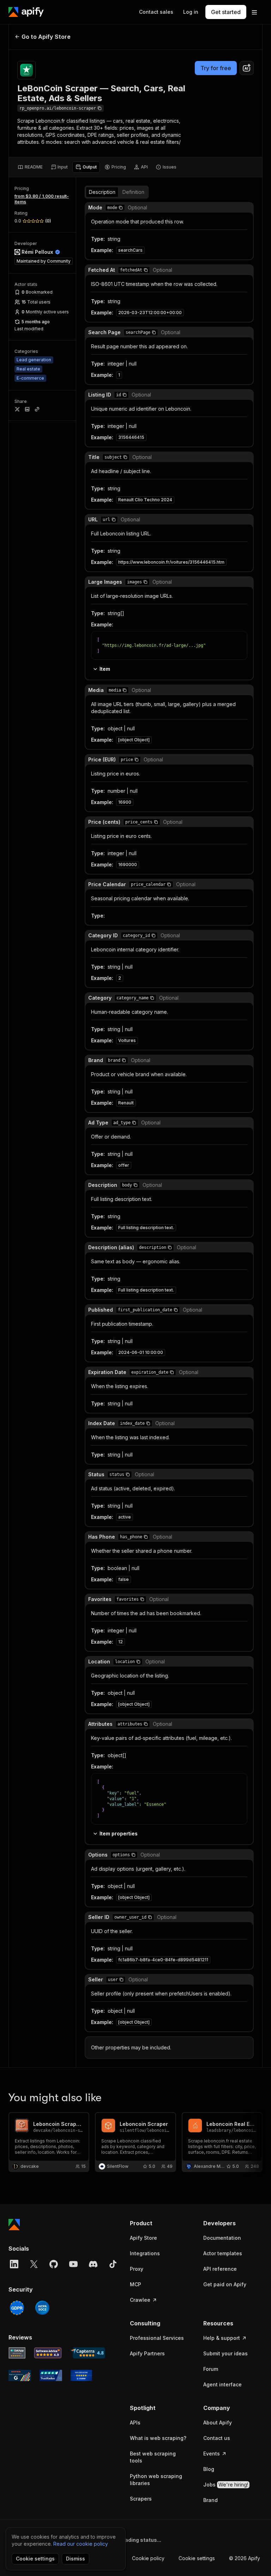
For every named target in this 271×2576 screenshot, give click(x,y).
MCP (135, 2284)
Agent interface (222, 2384)
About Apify (218, 2422)
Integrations (145, 2253)
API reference (220, 2269)
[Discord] (93, 2264)
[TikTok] (113, 2264)
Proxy (137, 2269)
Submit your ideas (225, 2353)
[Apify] (26, 12)
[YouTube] (73, 2264)
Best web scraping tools (153, 2457)
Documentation (222, 2238)
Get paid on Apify (225, 2284)
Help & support (222, 2338)
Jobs (226, 2485)
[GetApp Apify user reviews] (17, 2353)
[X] (34, 2264)
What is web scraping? (158, 2438)
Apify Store (143, 2238)
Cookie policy (148, 2558)
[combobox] (247, 68)
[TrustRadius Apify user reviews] (51, 2375)
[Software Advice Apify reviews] (48, 2353)
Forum (211, 2369)
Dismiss (76, 2559)
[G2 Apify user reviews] (20, 2375)
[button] (121, 208)
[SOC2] (42, 2308)
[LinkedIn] (14, 2264)
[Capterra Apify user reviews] (88, 2353)
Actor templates (223, 2253)
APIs (135, 2422)
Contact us (217, 2438)
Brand (210, 2500)
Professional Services (157, 2338)
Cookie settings (197, 2558)
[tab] (30, 167)
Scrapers (141, 2499)
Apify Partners (147, 2353)
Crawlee (140, 2300)
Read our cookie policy (81, 2544)
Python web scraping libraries (156, 2480)
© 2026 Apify (245, 2558)
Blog (209, 2469)
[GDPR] (17, 2308)
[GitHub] (54, 2264)
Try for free (216, 68)
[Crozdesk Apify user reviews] (81, 2375)
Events (212, 2454)
